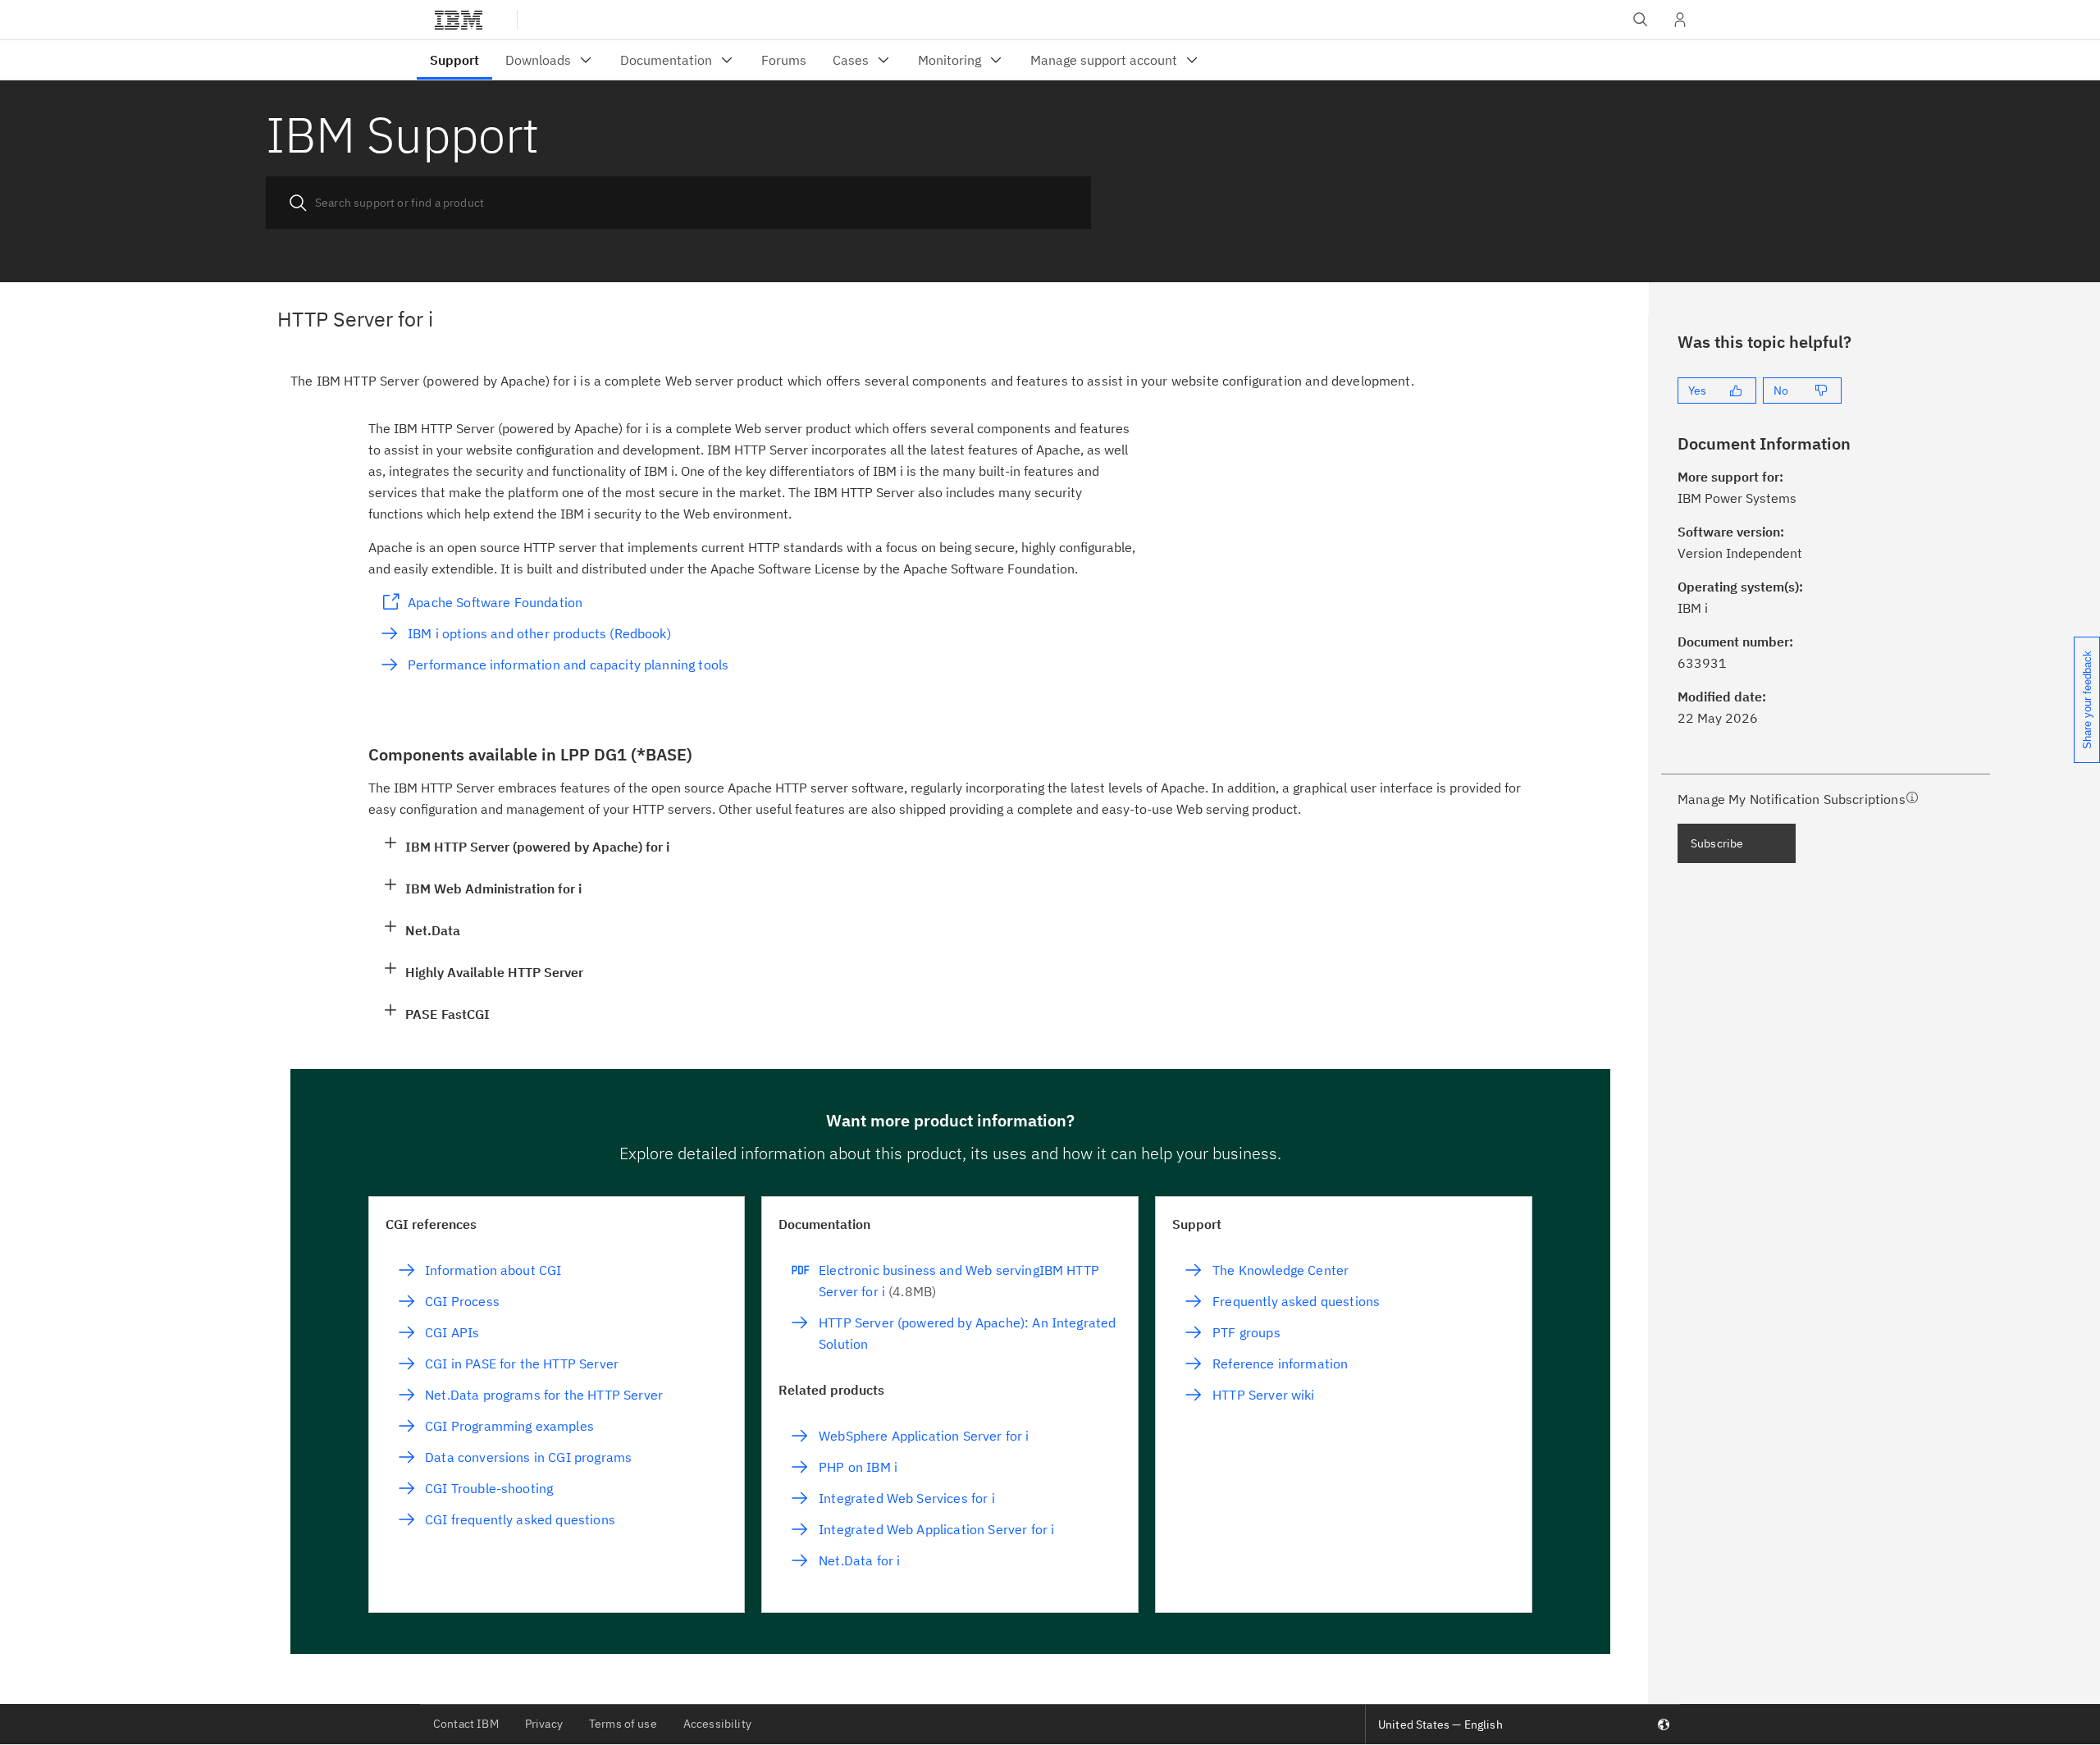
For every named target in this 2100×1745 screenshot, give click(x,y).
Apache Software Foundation (495, 602)
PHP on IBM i (858, 1467)
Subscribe (1717, 843)
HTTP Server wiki (1263, 1395)
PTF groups (1246, 1332)
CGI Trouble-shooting (489, 1488)
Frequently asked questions (1296, 1301)
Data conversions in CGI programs (528, 1457)
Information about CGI (493, 1270)
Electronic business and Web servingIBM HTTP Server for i (959, 1281)
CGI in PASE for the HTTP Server (522, 1364)
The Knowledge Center (1281, 1270)
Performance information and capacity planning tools (568, 665)
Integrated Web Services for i (906, 1498)
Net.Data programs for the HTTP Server (544, 1395)
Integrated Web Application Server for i (936, 1529)
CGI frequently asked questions (520, 1519)
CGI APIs (452, 1332)
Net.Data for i (859, 1560)
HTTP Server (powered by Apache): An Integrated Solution (967, 1333)
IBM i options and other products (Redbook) (539, 633)
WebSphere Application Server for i (924, 1436)
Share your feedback (2087, 700)
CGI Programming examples (509, 1426)
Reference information (1280, 1364)
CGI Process (462, 1301)
